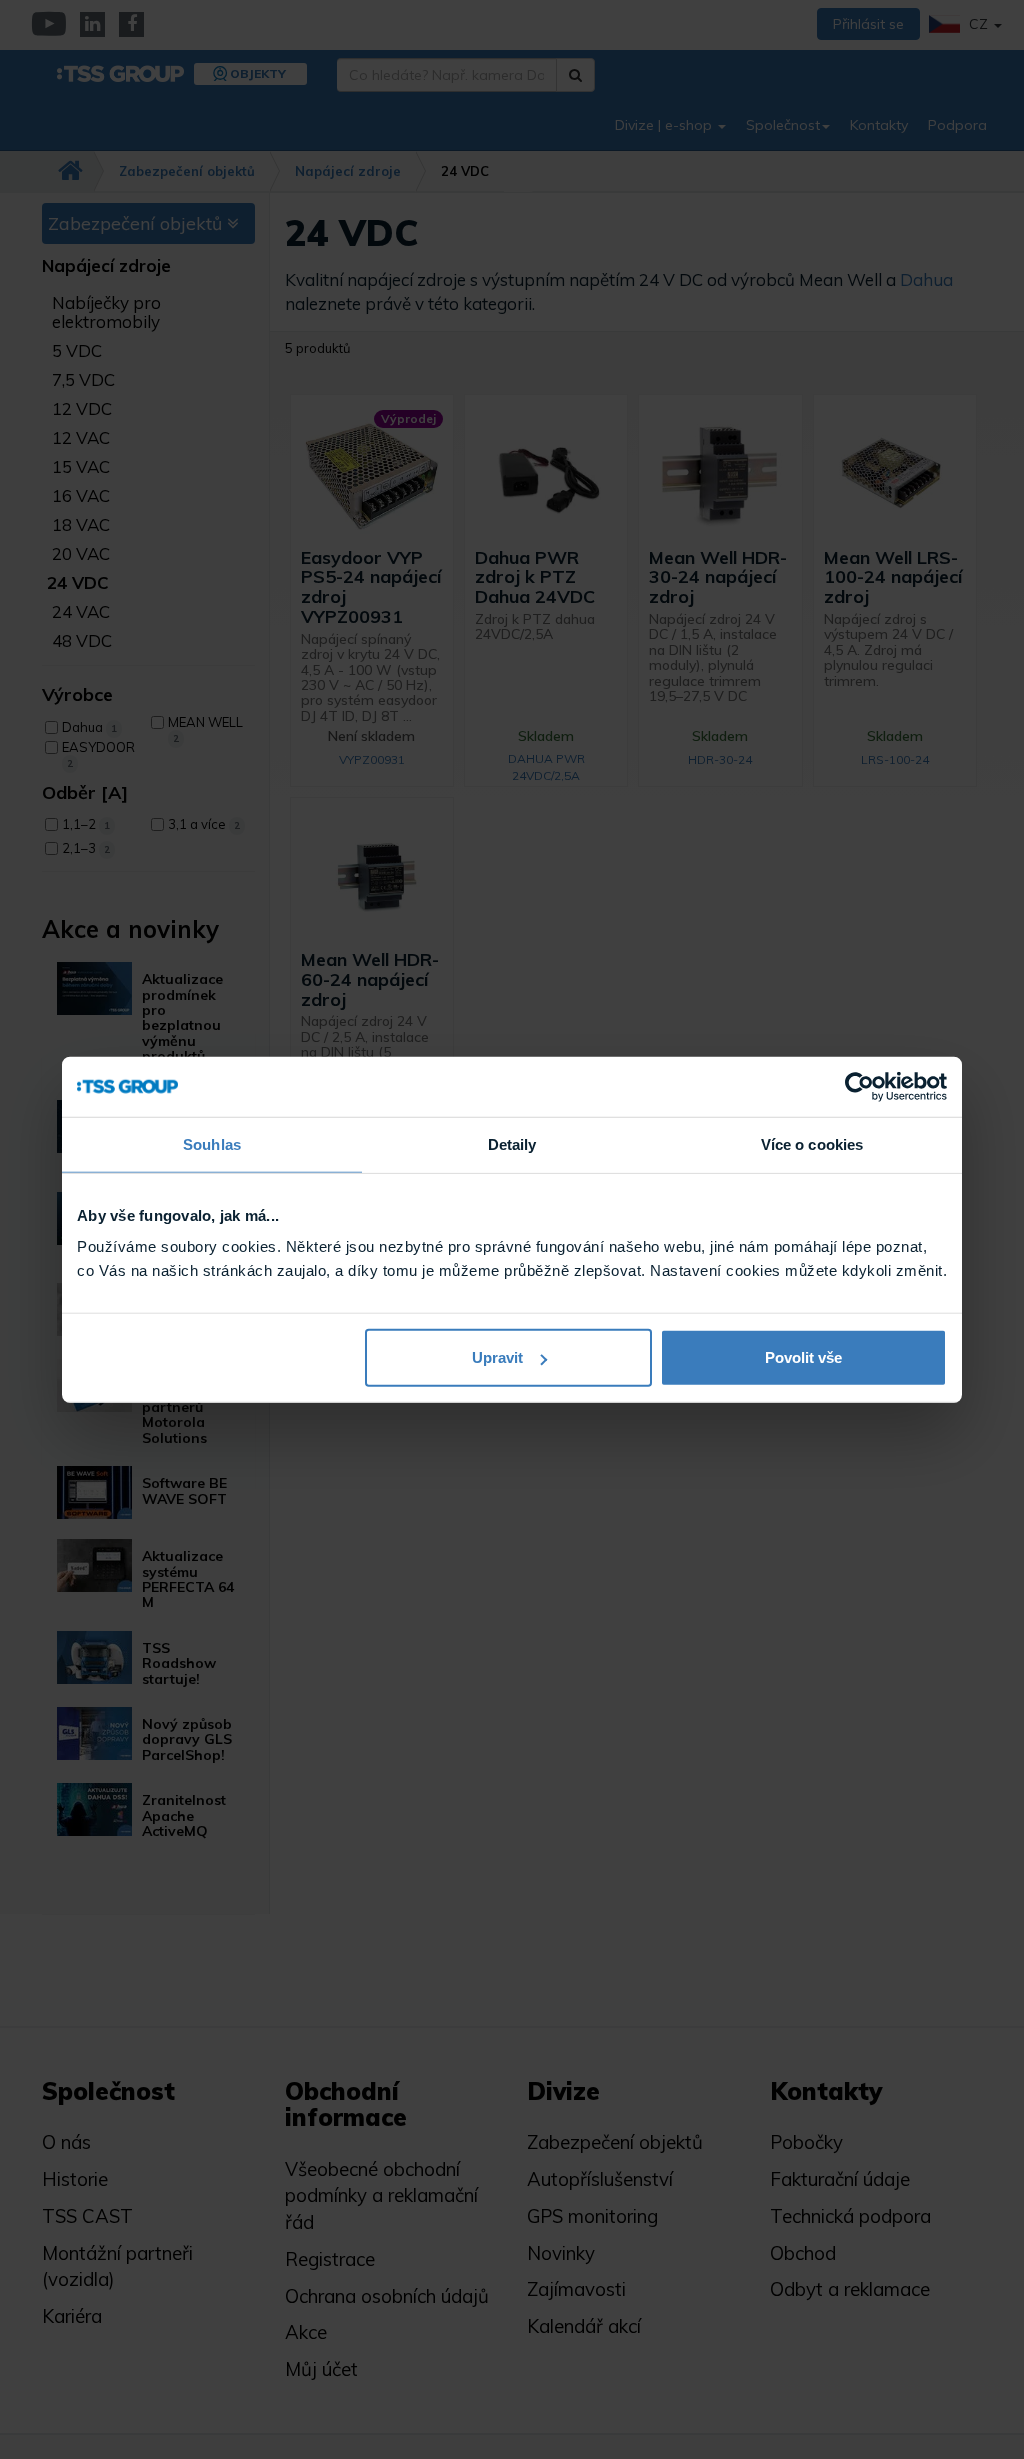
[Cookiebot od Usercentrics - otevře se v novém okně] (859, 1086)
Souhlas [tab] (212, 1143)
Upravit (497, 1357)
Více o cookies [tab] (812, 1143)
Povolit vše (803, 1357)
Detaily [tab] (512, 1143)
